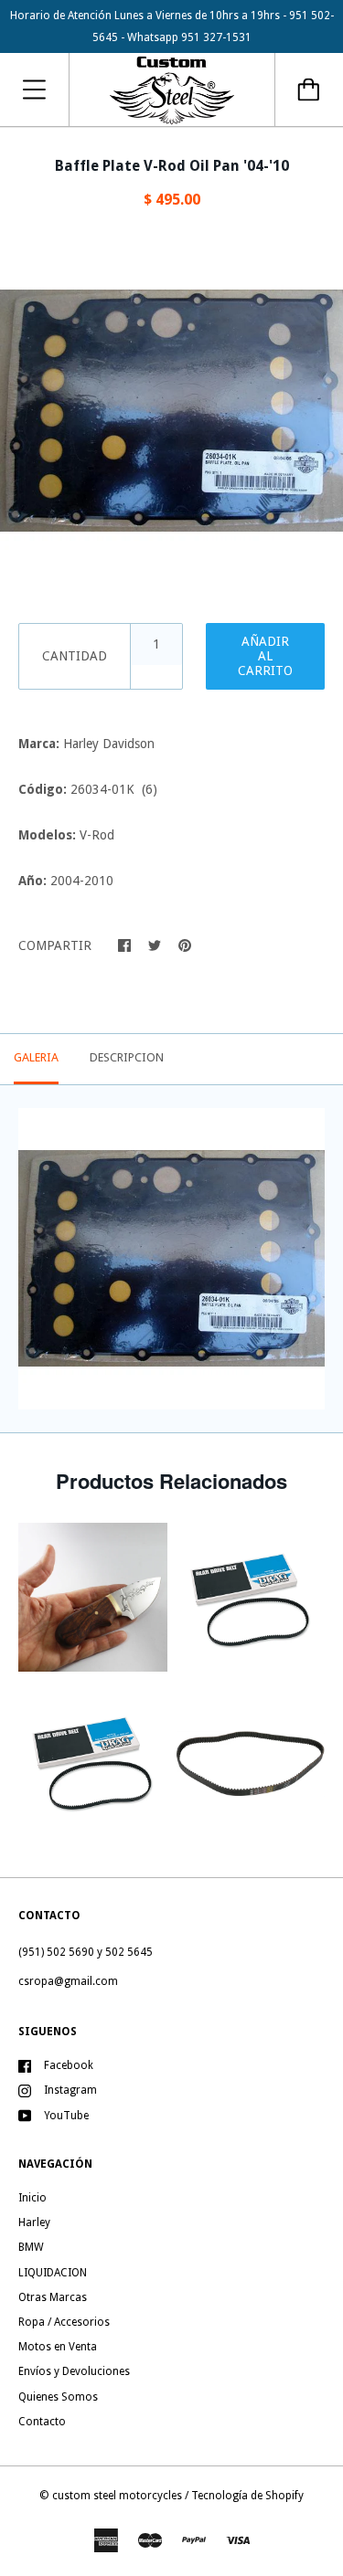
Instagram (70, 2090)
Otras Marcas (53, 2297)
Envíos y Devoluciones (74, 2371)
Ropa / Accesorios (64, 2322)
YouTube (66, 2116)
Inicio (32, 2198)
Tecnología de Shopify (247, 2496)
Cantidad (75, 656)
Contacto (42, 2422)
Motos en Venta (58, 2347)
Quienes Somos (58, 2397)
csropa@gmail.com (68, 1981)
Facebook (69, 2065)
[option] (171, 411)
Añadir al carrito (265, 656)
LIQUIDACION (53, 2273)
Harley (34, 2222)
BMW (31, 2247)
